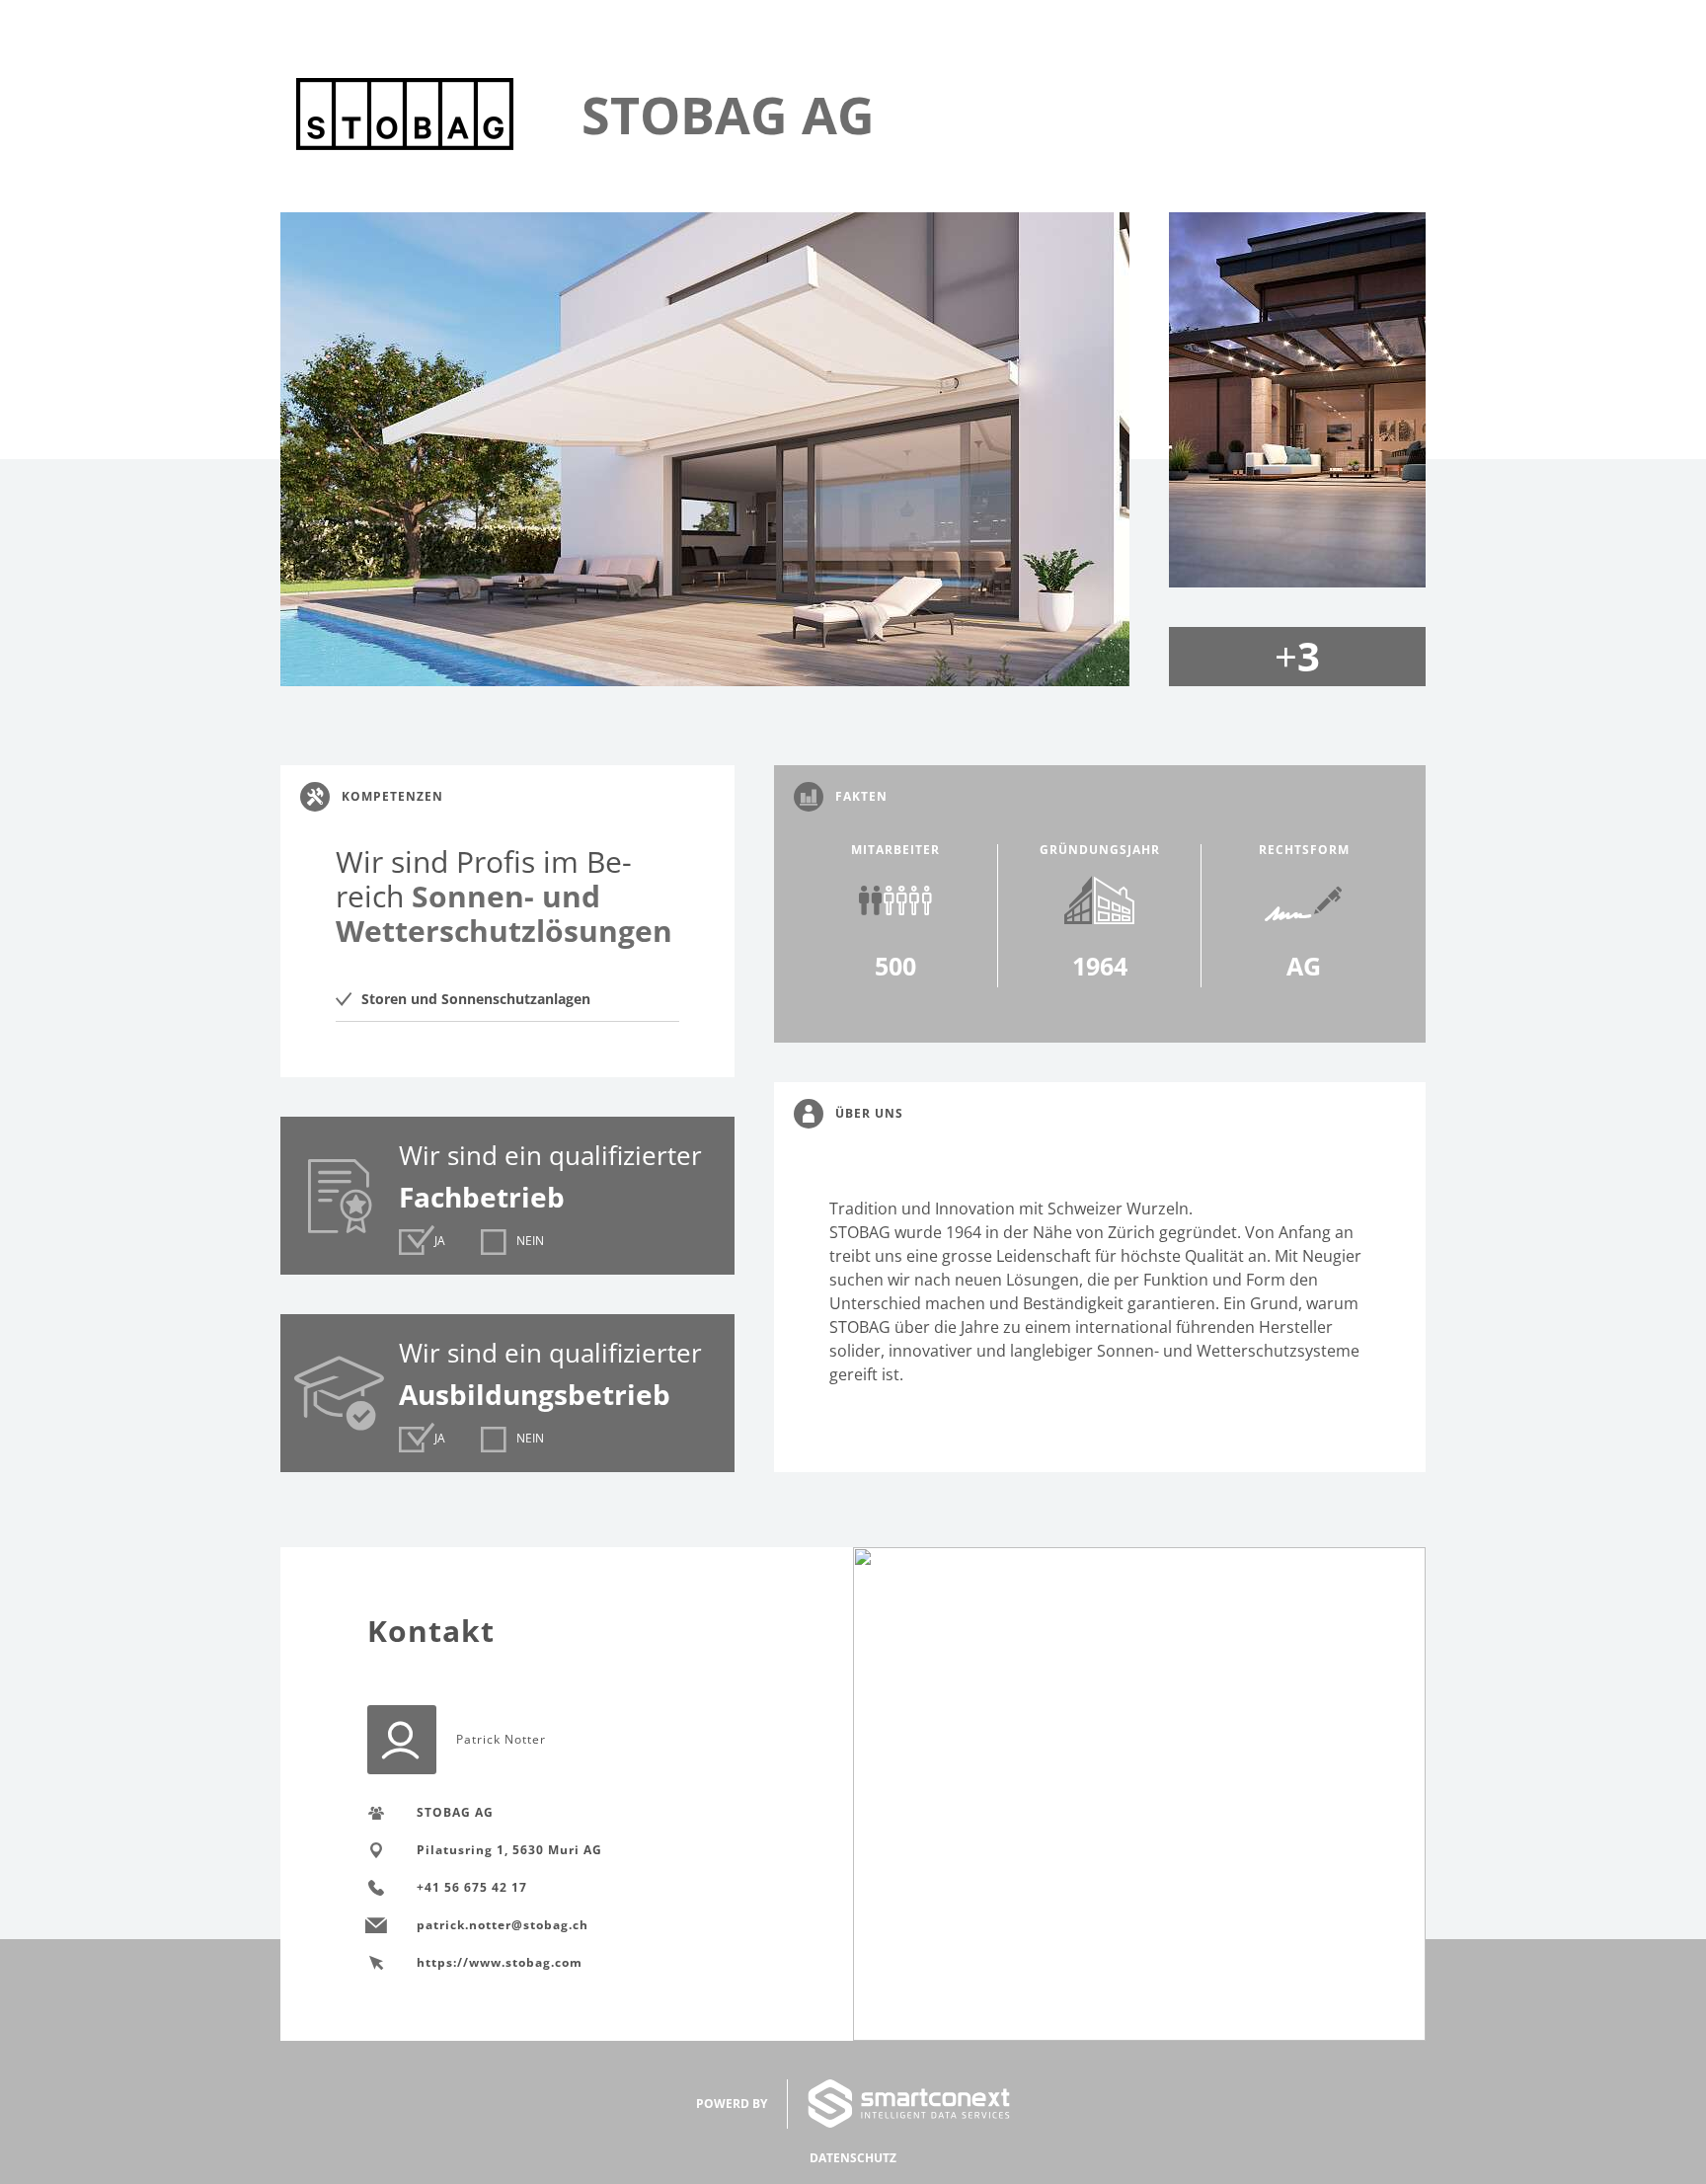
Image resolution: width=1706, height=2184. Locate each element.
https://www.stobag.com (500, 1962)
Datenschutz (853, 2158)
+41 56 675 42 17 (472, 1887)
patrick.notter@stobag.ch (503, 1925)
